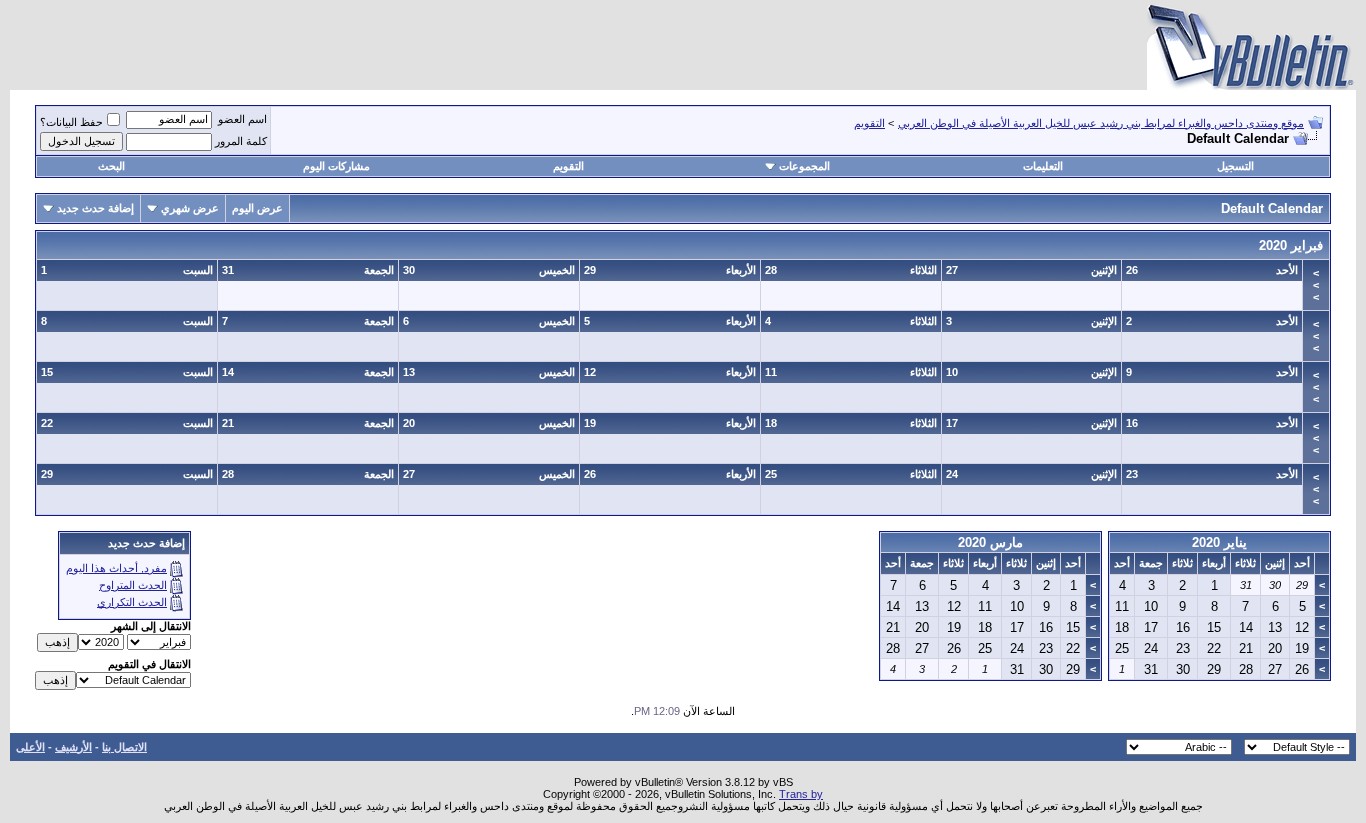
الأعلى (30, 747)
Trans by (801, 794)
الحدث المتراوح (133, 585)
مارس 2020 (990, 542)
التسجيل (1235, 166)
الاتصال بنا (124, 747)
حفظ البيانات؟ (71, 122)
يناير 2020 (1219, 542)
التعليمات (1043, 166)
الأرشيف (73, 747)
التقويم (869, 123)
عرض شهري (190, 208)
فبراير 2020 (1291, 245)
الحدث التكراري (132, 602)
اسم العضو (242, 119)
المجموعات (804, 166)
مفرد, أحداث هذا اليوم (116, 568)
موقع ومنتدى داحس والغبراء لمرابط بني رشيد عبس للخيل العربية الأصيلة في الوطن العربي (1101, 123)
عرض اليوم (257, 208)
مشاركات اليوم (336, 166)
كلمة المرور (241, 141)
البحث (111, 166)
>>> (1316, 285)
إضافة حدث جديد (95, 208)
